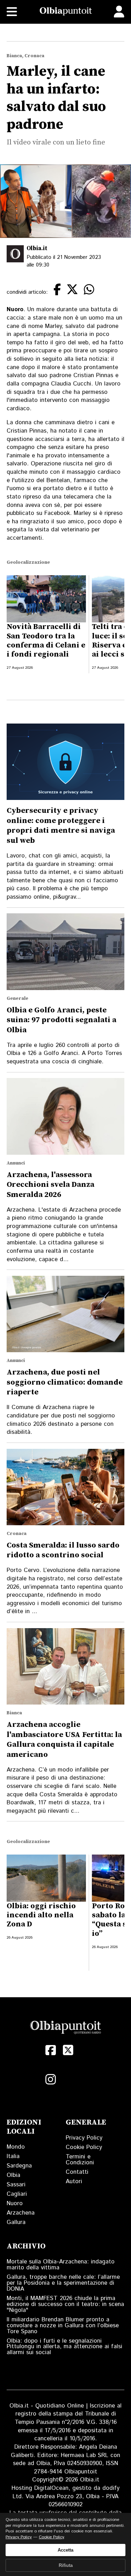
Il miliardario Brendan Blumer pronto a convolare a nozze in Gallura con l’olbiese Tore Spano (63, 2326)
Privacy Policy (84, 2138)
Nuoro (15, 2203)
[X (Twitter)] (68, 2050)
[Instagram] (51, 2080)
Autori (74, 2181)
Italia (13, 2156)
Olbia (13, 2175)
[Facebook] (51, 2050)
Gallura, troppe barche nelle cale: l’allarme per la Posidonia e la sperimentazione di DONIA (63, 2283)
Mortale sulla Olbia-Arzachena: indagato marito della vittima (61, 2265)
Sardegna (19, 2166)
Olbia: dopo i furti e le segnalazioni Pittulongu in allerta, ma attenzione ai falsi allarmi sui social (64, 2347)
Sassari (16, 2185)
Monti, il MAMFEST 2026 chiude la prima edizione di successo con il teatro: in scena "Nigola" (65, 2304)
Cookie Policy (84, 2147)
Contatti (77, 2172)
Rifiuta (66, 2565)
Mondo (16, 2147)
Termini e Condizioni (80, 2160)
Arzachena (21, 2213)
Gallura (16, 2222)
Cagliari (17, 2194)
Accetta (65, 2550)
